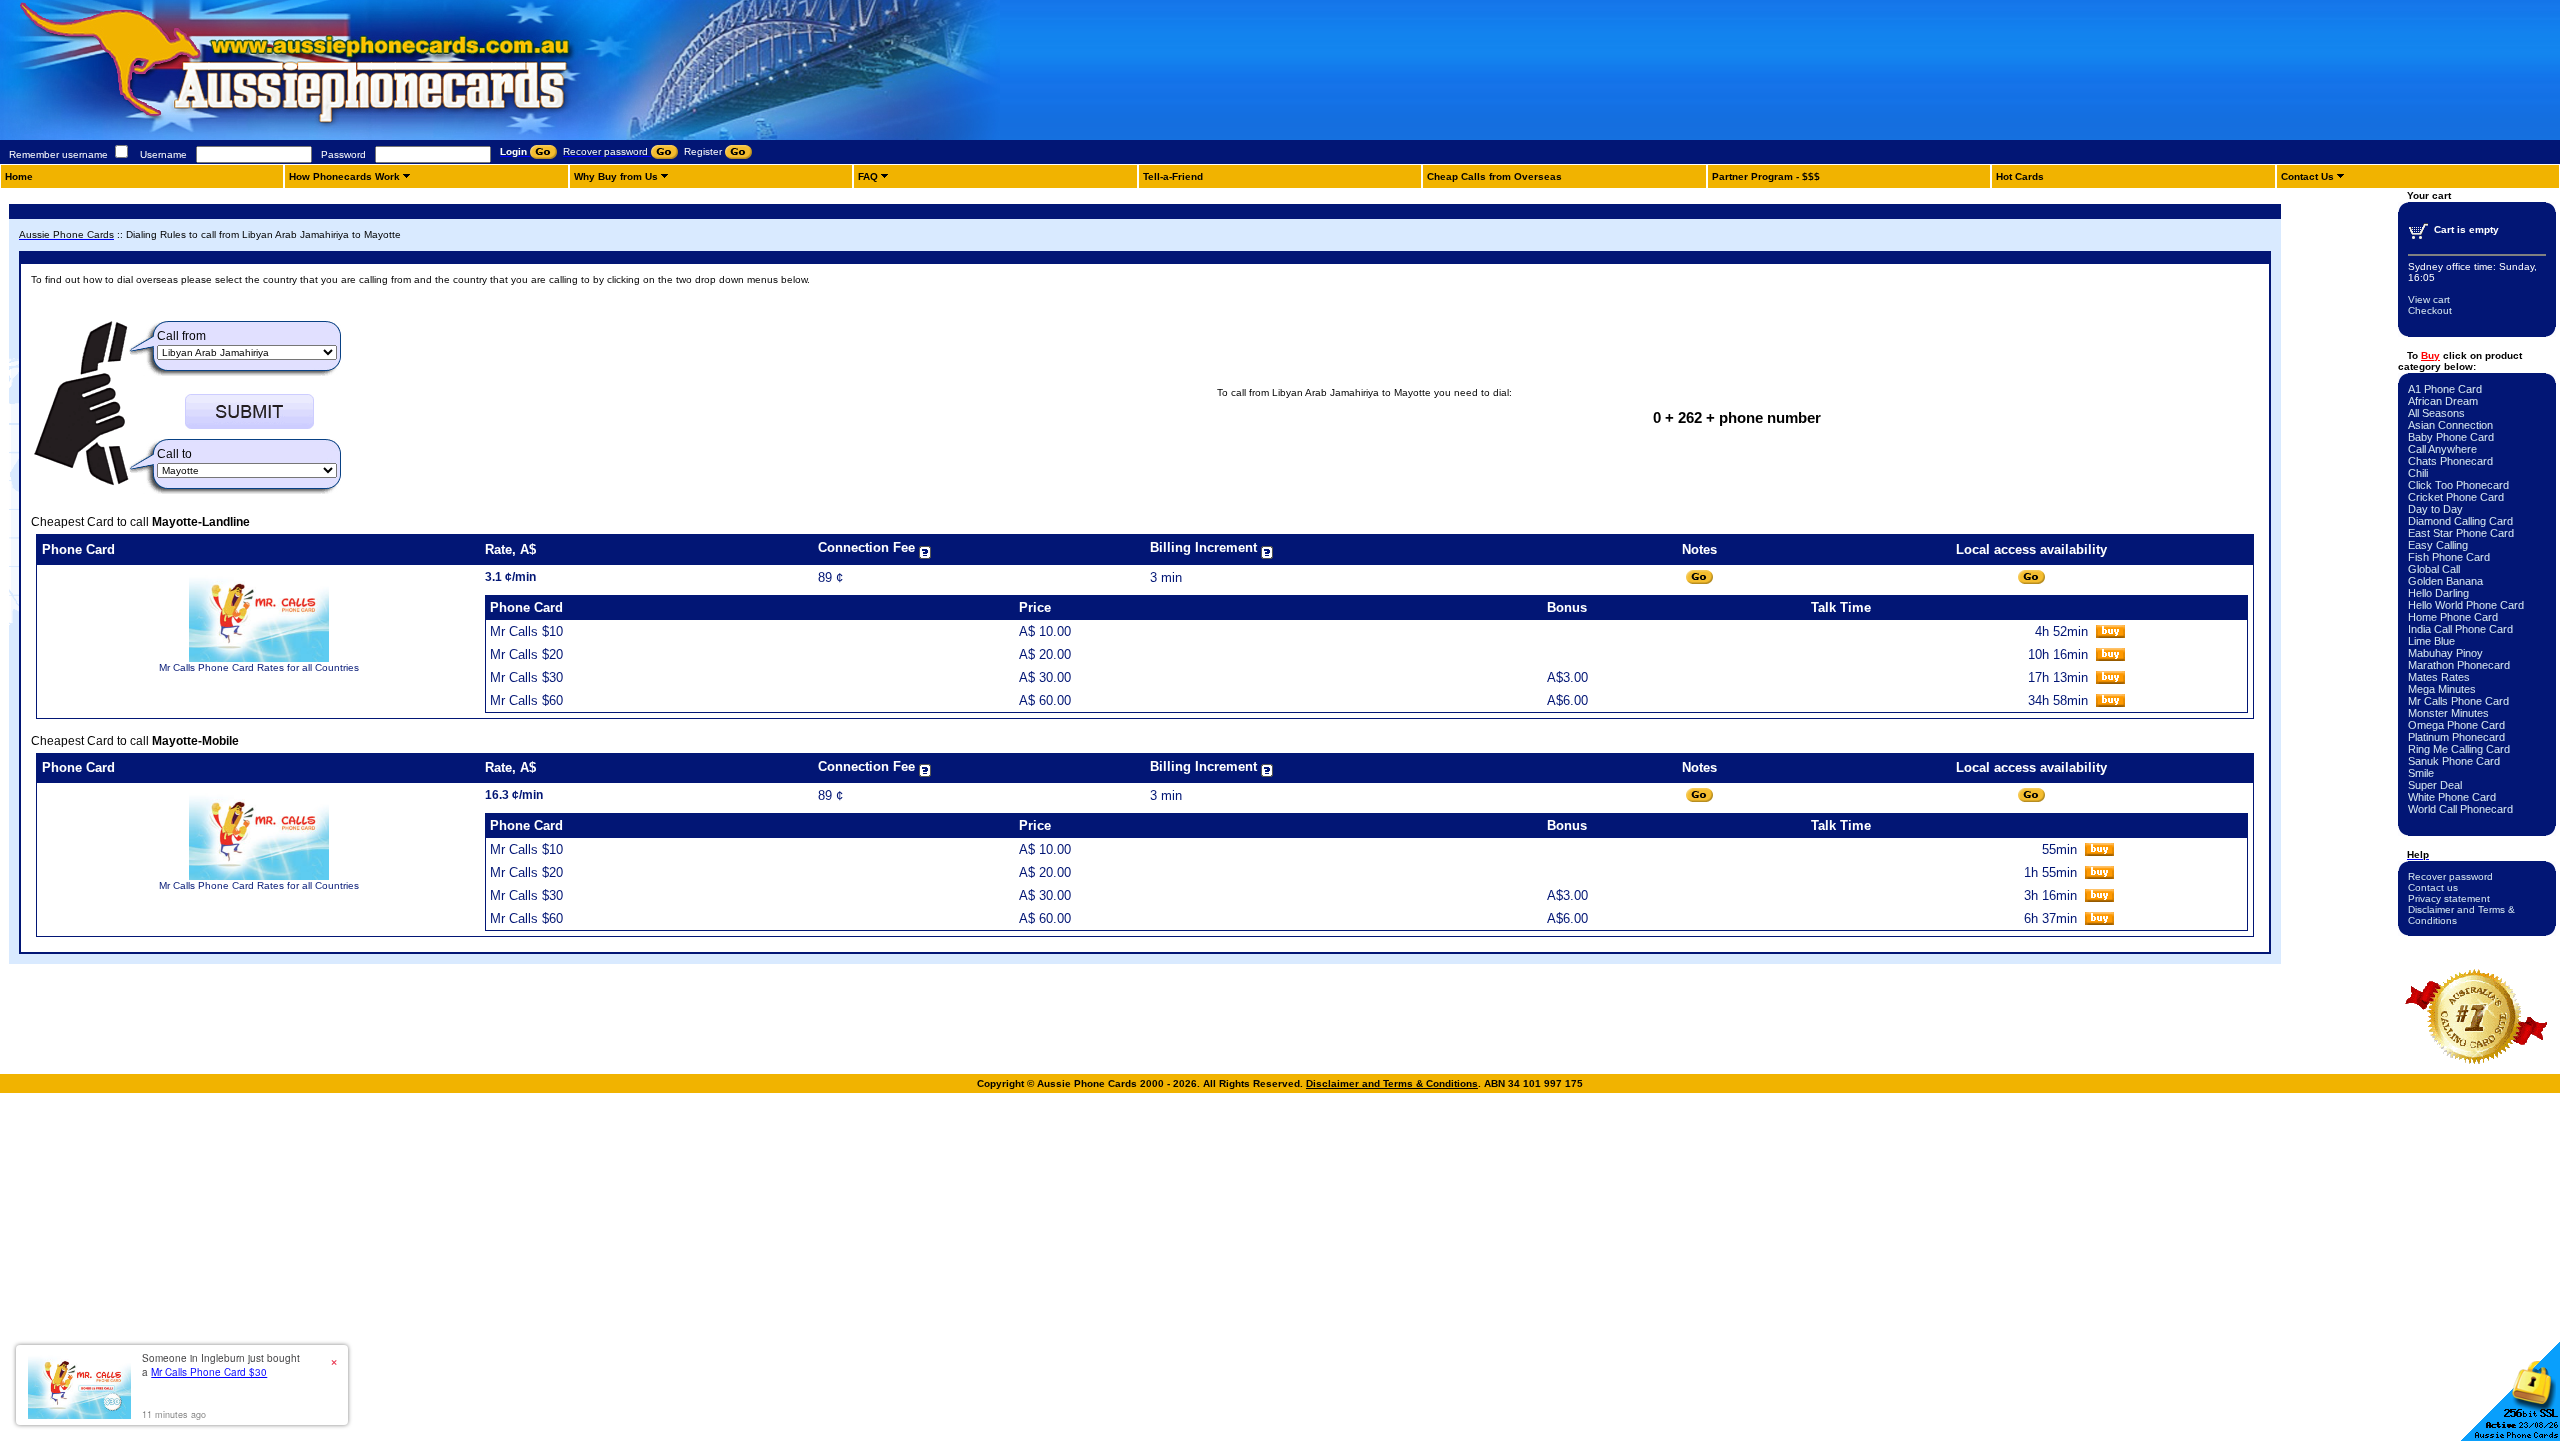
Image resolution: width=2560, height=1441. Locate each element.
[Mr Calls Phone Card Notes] (1699, 577)
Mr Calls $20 (526, 654)
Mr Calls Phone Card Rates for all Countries (259, 667)
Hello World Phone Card (2466, 605)
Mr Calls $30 (526, 677)
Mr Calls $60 (526, 700)
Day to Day (2435, 509)
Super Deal (2435, 785)
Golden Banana (2445, 581)
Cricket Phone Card (2456, 497)
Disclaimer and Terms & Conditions (1392, 1083)
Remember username (58, 154)
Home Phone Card (2453, 617)
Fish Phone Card (2449, 557)
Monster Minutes (2448, 713)
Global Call (2434, 569)
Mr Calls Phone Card (2458, 701)
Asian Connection (2450, 425)
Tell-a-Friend (1173, 176)
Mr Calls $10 (526, 631)
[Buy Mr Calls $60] (2110, 702)
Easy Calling (2438, 545)
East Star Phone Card (2461, 533)
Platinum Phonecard (2456, 737)
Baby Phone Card (2451, 437)
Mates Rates (2439, 677)
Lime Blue (2431, 641)
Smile (2421, 773)
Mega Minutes (2442, 689)
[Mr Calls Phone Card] (259, 658)
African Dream (2443, 401)
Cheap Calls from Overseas (1494, 176)
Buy (2430, 355)
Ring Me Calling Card (2459, 749)
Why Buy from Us (616, 176)
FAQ (868, 176)
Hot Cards (2020, 176)
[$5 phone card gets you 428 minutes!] (350, 136)
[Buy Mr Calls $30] (2110, 679)
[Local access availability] (2031, 577)
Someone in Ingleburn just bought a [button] (221, 1365)
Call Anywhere (2442, 449)
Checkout (2430, 310)
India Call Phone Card (2460, 629)
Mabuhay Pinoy (2445, 653)
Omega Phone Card (2456, 725)
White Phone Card (2452, 797)
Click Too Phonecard (2458, 485)
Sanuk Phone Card (2454, 761)
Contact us (2433, 887)
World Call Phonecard (2460, 809)
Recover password (2450, 876)
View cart (2429, 299)
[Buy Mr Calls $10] (2110, 633)
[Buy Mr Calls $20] (2110, 656)
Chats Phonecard (2450, 461)
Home (19, 176)
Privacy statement (2449, 898)
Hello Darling (2438, 593)
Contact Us (2307, 176)
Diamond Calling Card (2460, 521)
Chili (2418, 473)
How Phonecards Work (344, 176)
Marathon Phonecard (2459, 665)
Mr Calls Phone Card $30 (209, 1372)
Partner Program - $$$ (1766, 176)
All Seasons (2436, 413)
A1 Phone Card (2445, 389)
